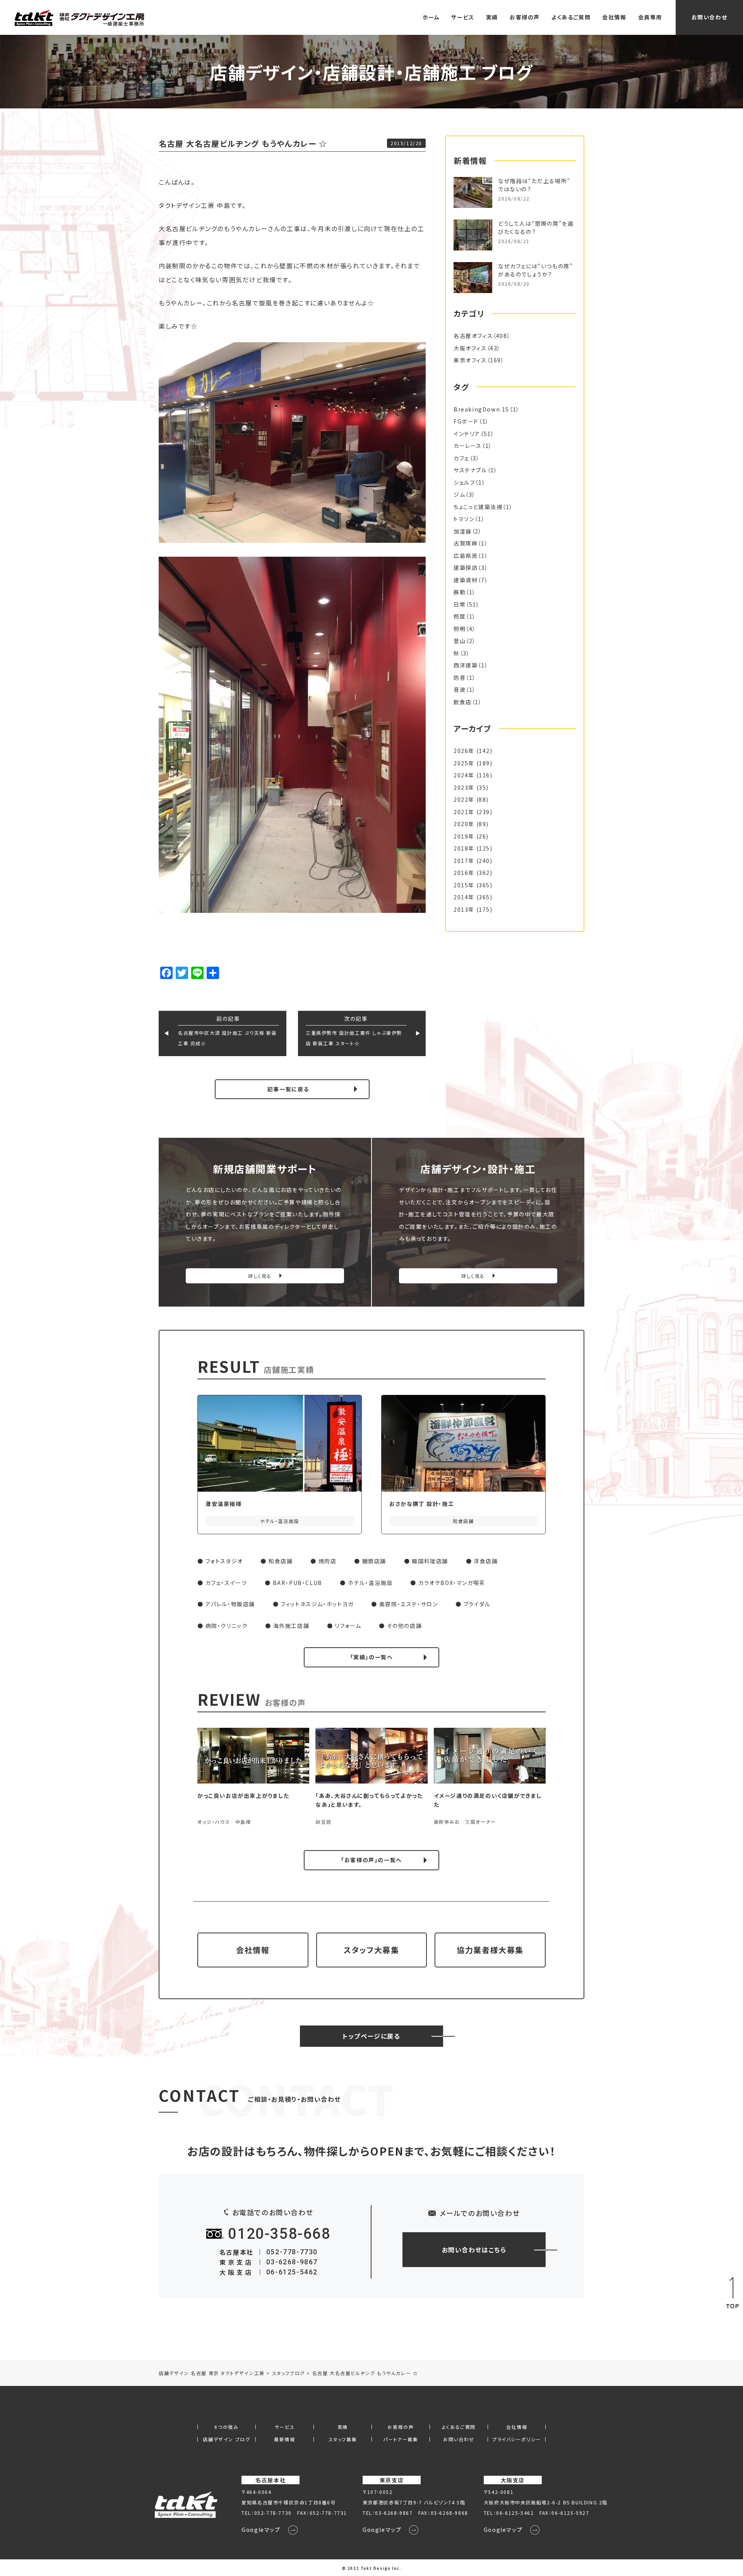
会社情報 (614, 17)
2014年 (464, 897)
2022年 (464, 799)
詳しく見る (260, 1276)
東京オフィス (470, 360)
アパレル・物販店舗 (230, 1604)
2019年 (464, 836)
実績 (492, 17)
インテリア (467, 434)
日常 (460, 604)
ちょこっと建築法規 (478, 507)
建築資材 (466, 580)
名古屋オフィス (473, 336)
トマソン (464, 519)
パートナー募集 (401, 2439)
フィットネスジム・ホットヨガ (317, 1604)
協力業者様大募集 (490, 1950)
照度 (460, 616)
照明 (460, 629)
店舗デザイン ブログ (226, 2439)
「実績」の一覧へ (372, 1657)
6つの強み (226, 2427)
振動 (460, 592)
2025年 (464, 763)
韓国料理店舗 (430, 1561)
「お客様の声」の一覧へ (371, 1860)
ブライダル (477, 1604)
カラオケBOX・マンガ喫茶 (452, 1583)
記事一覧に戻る (288, 1089)
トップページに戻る (371, 2036)
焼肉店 (328, 1561)
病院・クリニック (227, 1626)
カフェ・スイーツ (226, 1583)
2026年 (464, 751)
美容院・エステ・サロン (409, 1604)
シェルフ (464, 482)
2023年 (464, 787)
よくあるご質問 (571, 17)
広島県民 (466, 556)
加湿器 (463, 531)
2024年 (464, 775)
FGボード (466, 421)
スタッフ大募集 (371, 1950)
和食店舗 (281, 1561)
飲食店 (463, 702)
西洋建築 (466, 665)
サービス (463, 17)
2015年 (464, 885)
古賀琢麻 (466, 543)
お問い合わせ (710, 17)
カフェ (461, 458)
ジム (459, 494)
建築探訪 (466, 568)
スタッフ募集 (343, 2439)
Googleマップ (261, 2530)
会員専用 (650, 17)
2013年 (464, 909)
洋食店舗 (486, 1561)
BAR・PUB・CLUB (298, 1583)
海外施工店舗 (291, 1626)
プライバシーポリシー (517, 2439)
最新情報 (284, 2439)
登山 (460, 641)
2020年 (464, 824)
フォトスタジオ (224, 1561)
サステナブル (470, 470)
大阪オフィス (470, 348)
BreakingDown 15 (481, 409)
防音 (460, 677)
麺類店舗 (374, 1561)
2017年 (464, 861)
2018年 (464, 848)
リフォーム (348, 1626)
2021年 (464, 812)
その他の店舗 (405, 1626)
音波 (460, 689)
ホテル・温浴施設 (370, 1583)
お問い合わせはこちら (474, 2250)
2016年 (464, 873)
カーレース (468, 446)
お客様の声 (525, 17)
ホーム (431, 17)
